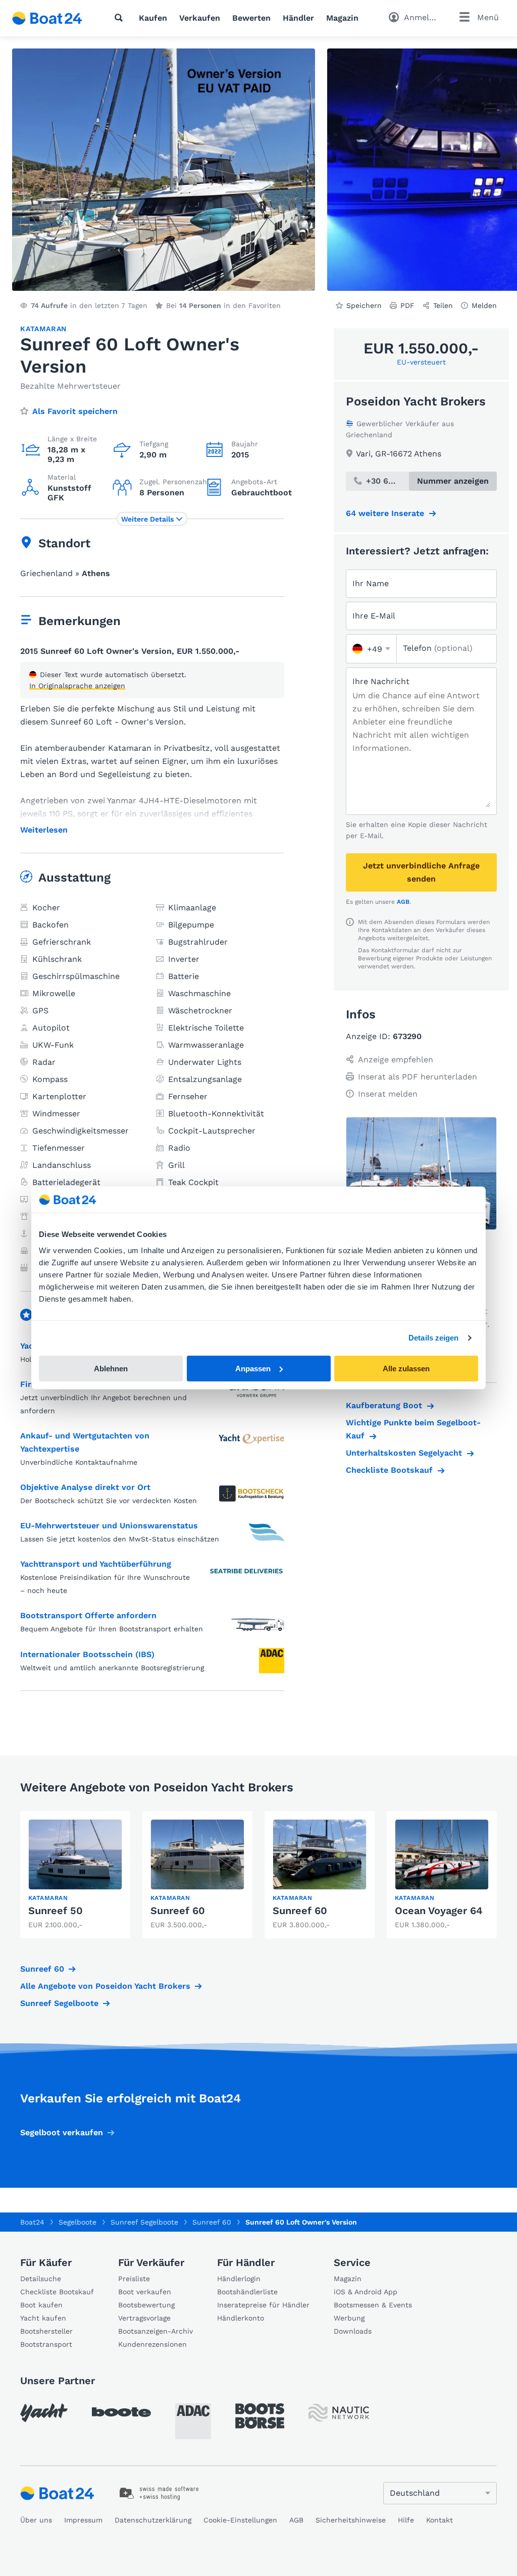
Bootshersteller (46, 2331)
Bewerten (251, 18)
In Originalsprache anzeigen (77, 686)
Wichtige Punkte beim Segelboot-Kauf (413, 1429)
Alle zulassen (406, 1369)
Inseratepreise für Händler (263, 2305)
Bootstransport (46, 2344)
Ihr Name (371, 583)
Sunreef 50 (56, 1911)
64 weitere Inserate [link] (385, 513)
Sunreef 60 (178, 1911)
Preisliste (134, 2279)
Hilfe (406, 2520)
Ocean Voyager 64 (439, 1911)
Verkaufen (200, 18)
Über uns (36, 2520)
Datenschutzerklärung (153, 2520)
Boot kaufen (41, 2305)
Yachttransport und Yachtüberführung (96, 1564)
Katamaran (43, 329)
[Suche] (121, 18)
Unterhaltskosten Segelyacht (404, 1453)
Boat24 (32, 2222)
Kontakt (440, 2520)
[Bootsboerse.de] (260, 2416)
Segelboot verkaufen (62, 2132)
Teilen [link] (443, 305)
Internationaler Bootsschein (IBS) (87, 1654)
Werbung (349, 2318)
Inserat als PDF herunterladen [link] (418, 1077)
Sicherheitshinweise (351, 2520)
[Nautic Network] (339, 2413)
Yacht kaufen (43, 2318)
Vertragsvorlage (144, 2318)
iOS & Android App (366, 2292)
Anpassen (253, 1369)
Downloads (353, 2331)
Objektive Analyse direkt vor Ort (85, 1487)
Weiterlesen (44, 830)
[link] (75, 1875)
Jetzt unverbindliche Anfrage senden (421, 872)
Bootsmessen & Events (373, 2305)
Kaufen (153, 18)
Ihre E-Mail (374, 616)
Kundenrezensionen (152, 2344)
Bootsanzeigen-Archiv (156, 2331)
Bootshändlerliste (247, 2292)
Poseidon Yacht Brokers (416, 401)
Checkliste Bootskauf (389, 1470)
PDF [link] (407, 305)
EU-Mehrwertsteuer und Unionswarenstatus (109, 1526)
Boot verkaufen (145, 2292)
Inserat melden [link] (388, 1094)
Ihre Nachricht (381, 681)
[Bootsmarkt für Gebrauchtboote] (47, 18)
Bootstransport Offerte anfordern (88, 1615)
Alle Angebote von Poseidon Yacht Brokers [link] (105, 1986)
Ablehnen (111, 1369)
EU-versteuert (421, 362)
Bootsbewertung (146, 2305)
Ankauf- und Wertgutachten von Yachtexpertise (85, 1442)
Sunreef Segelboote (59, 2003)
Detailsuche (41, 2279)
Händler (298, 18)
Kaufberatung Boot (384, 1405)
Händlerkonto (241, 2318)
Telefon (438, 648)
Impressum (83, 2520)
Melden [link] (484, 305)
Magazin (342, 18)
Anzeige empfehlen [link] (396, 1060)
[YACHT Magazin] (44, 2413)
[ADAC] (193, 2421)
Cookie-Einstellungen (240, 2520)
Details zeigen (433, 1338)
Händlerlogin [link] (239, 2279)
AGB (403, 902)
